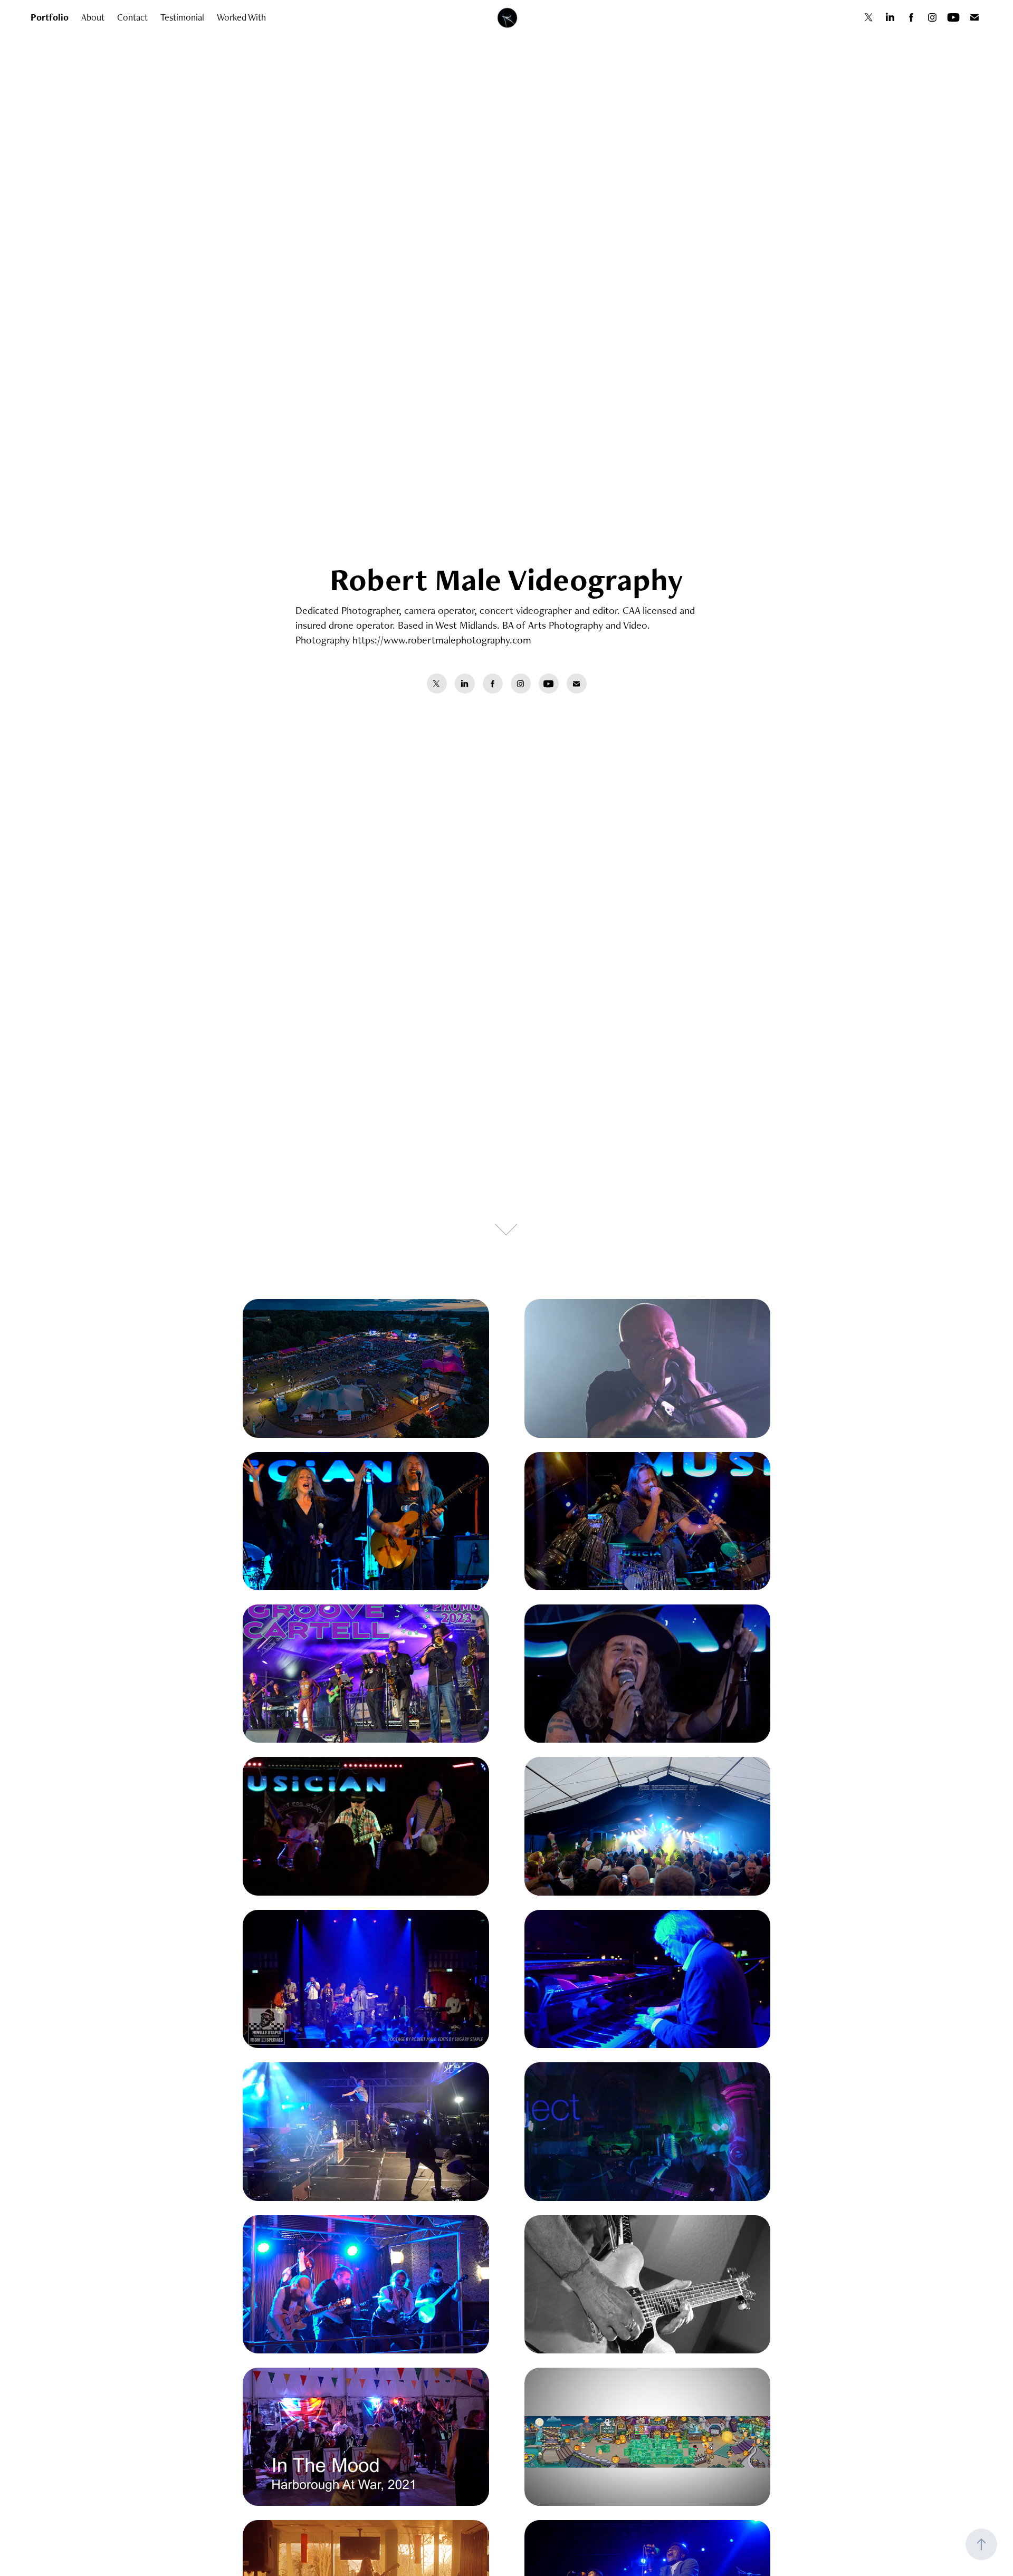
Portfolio (50, 17)
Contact (132, 17)
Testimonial (182, 17)
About (93, 17)
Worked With (241, 17)
